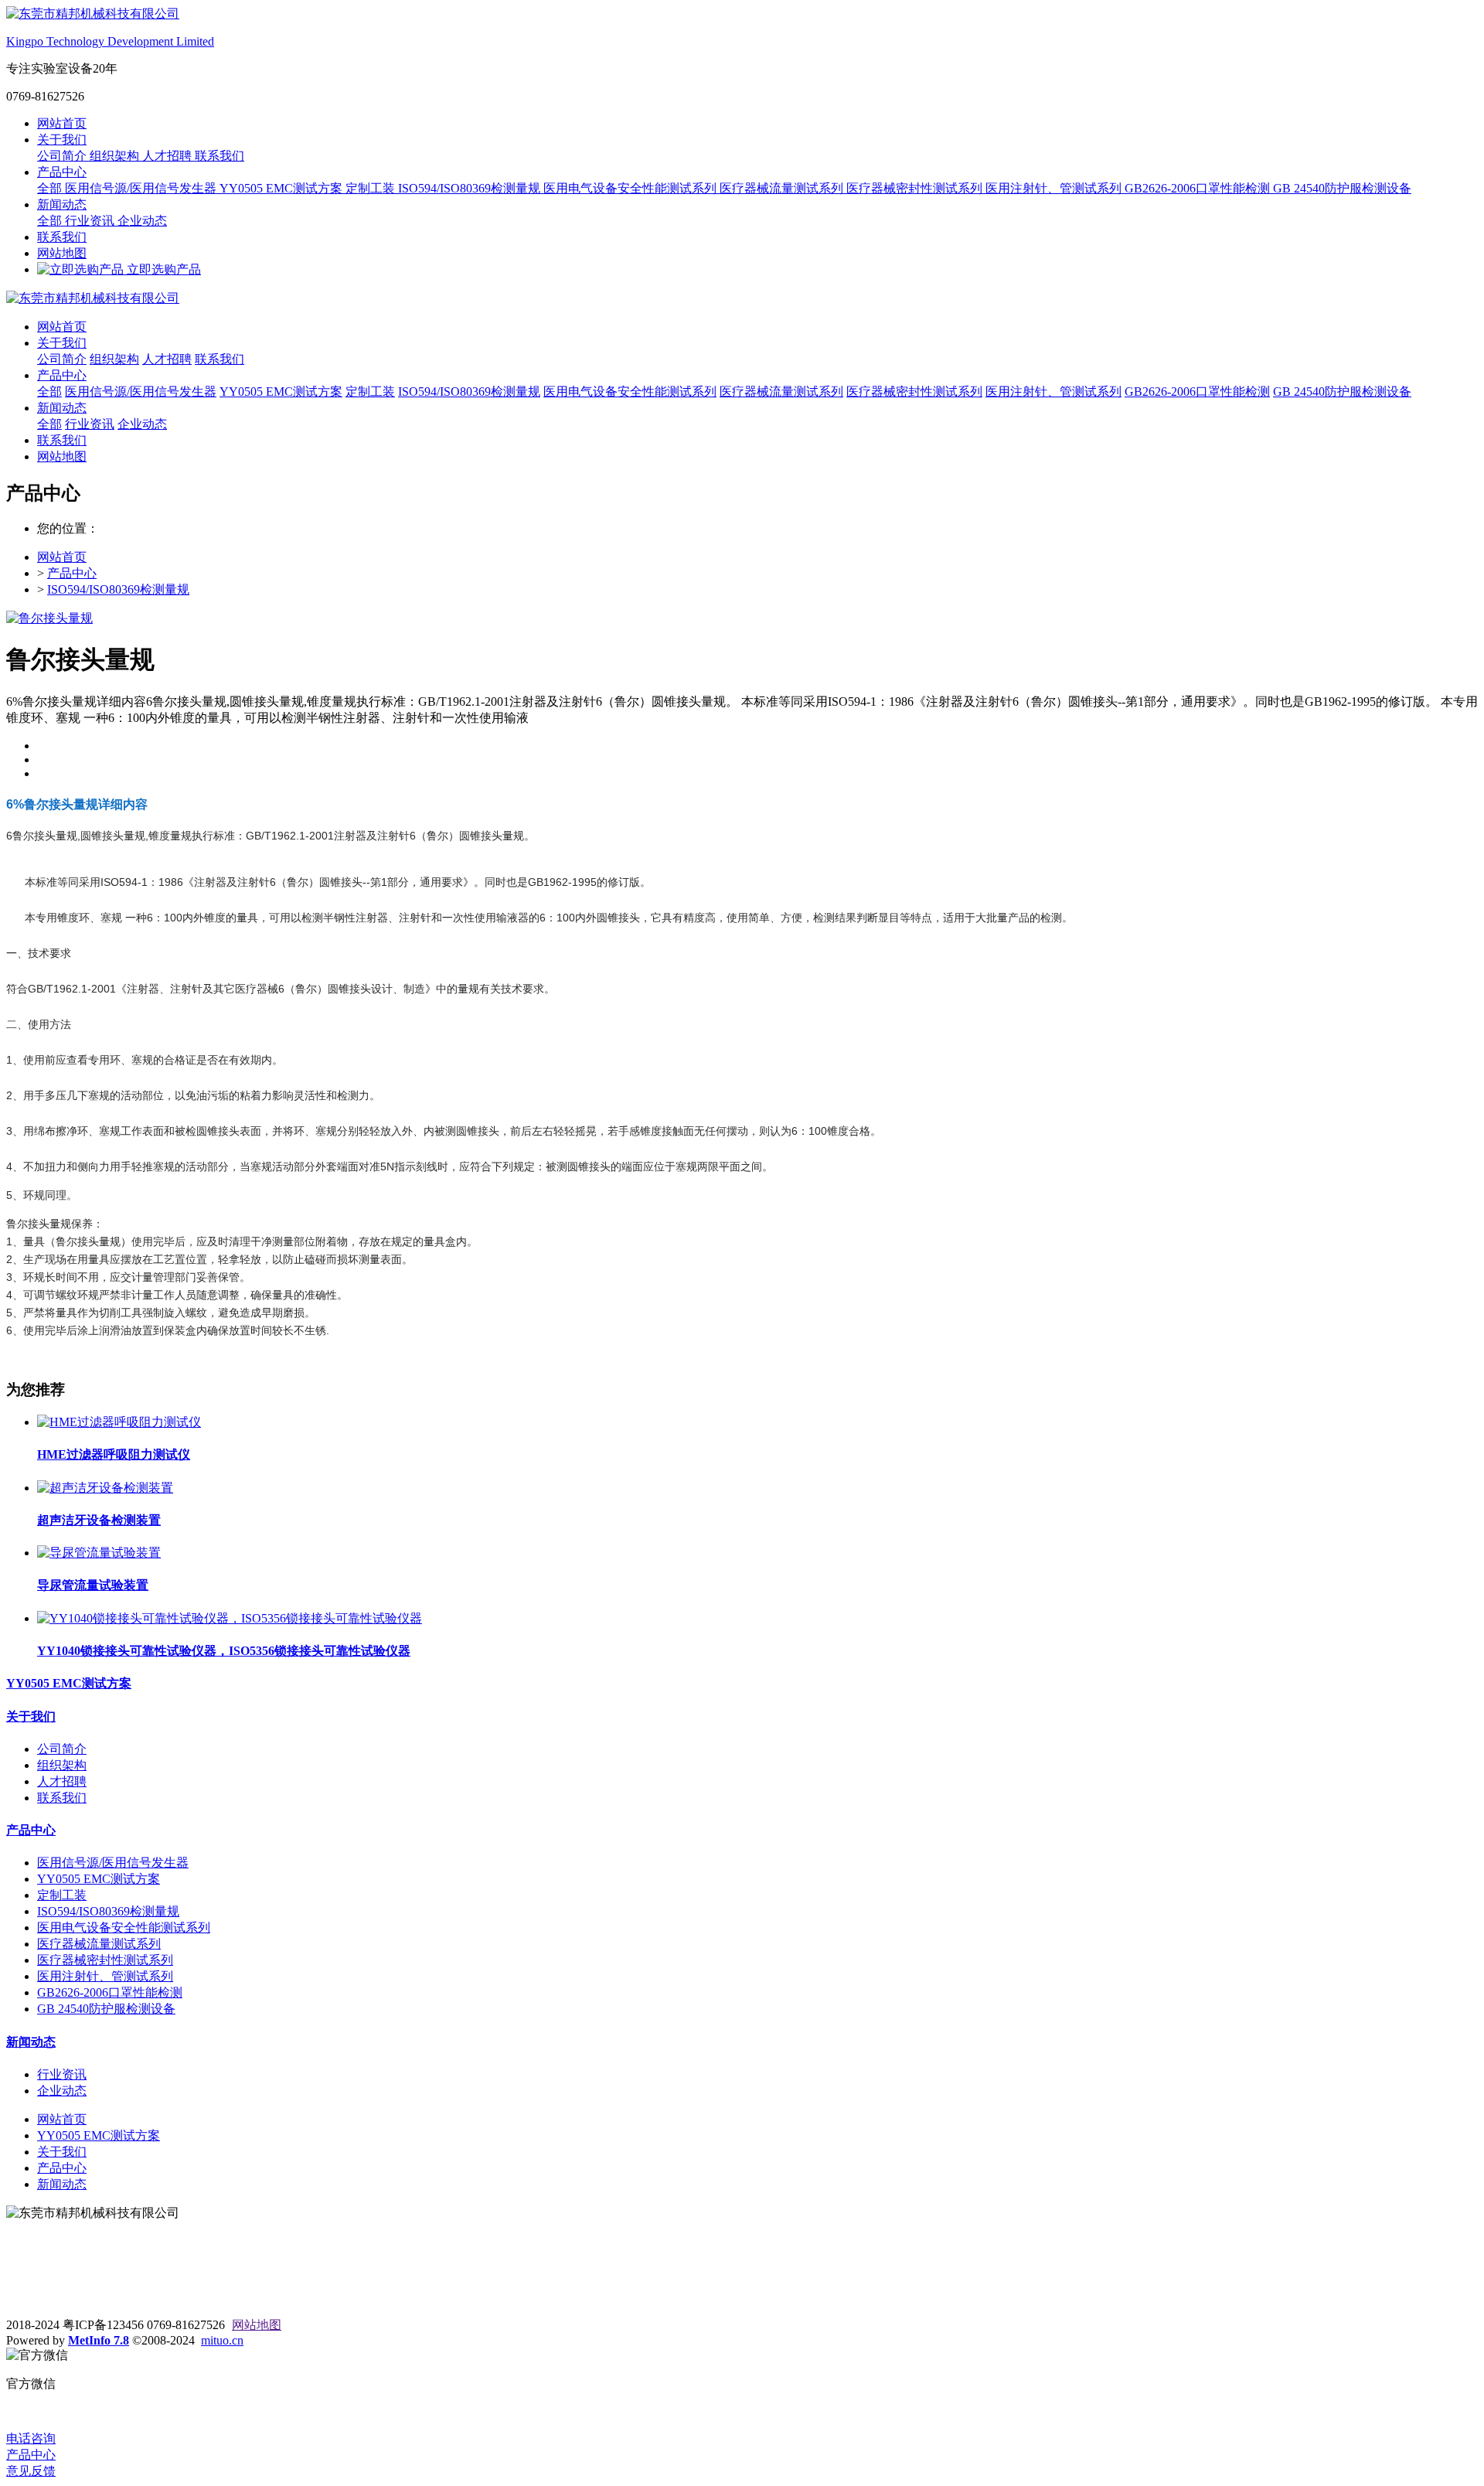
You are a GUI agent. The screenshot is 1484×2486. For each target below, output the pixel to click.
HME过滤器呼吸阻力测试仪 (114, 1454)
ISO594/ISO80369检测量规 (471, 188)
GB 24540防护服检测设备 (1342, 188)
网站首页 (62, 123)
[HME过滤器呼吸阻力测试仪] (119, 1422)
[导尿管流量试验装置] (99, 1553)
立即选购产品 (162, 269)
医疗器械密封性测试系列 (916, 188)
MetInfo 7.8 (99, 2340)
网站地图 (62, 253)
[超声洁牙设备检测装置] (105, 1488)
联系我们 (220, 156)
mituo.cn (222, 2340)
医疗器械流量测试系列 (783, 188)
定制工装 (372, 188)
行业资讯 (91, 221)
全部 (51, 188)
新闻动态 (62, 204)
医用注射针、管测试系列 (1055, 188)
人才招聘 (168, 156)
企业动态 (142, 221)
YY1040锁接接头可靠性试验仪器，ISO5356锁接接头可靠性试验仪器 (224, 1651)
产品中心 (62, 172)
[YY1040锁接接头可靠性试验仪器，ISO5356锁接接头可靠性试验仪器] (230, 1618)
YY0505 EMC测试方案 (283, 188)
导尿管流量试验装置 (93, 1585)
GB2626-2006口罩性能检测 (1199, 188)
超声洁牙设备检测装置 (99, 1520)
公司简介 (63, 156)
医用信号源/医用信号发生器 (142, 188)
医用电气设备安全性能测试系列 (631, 188)
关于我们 (62, 140)
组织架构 (116, 156)
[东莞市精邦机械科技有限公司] (742, 299)
